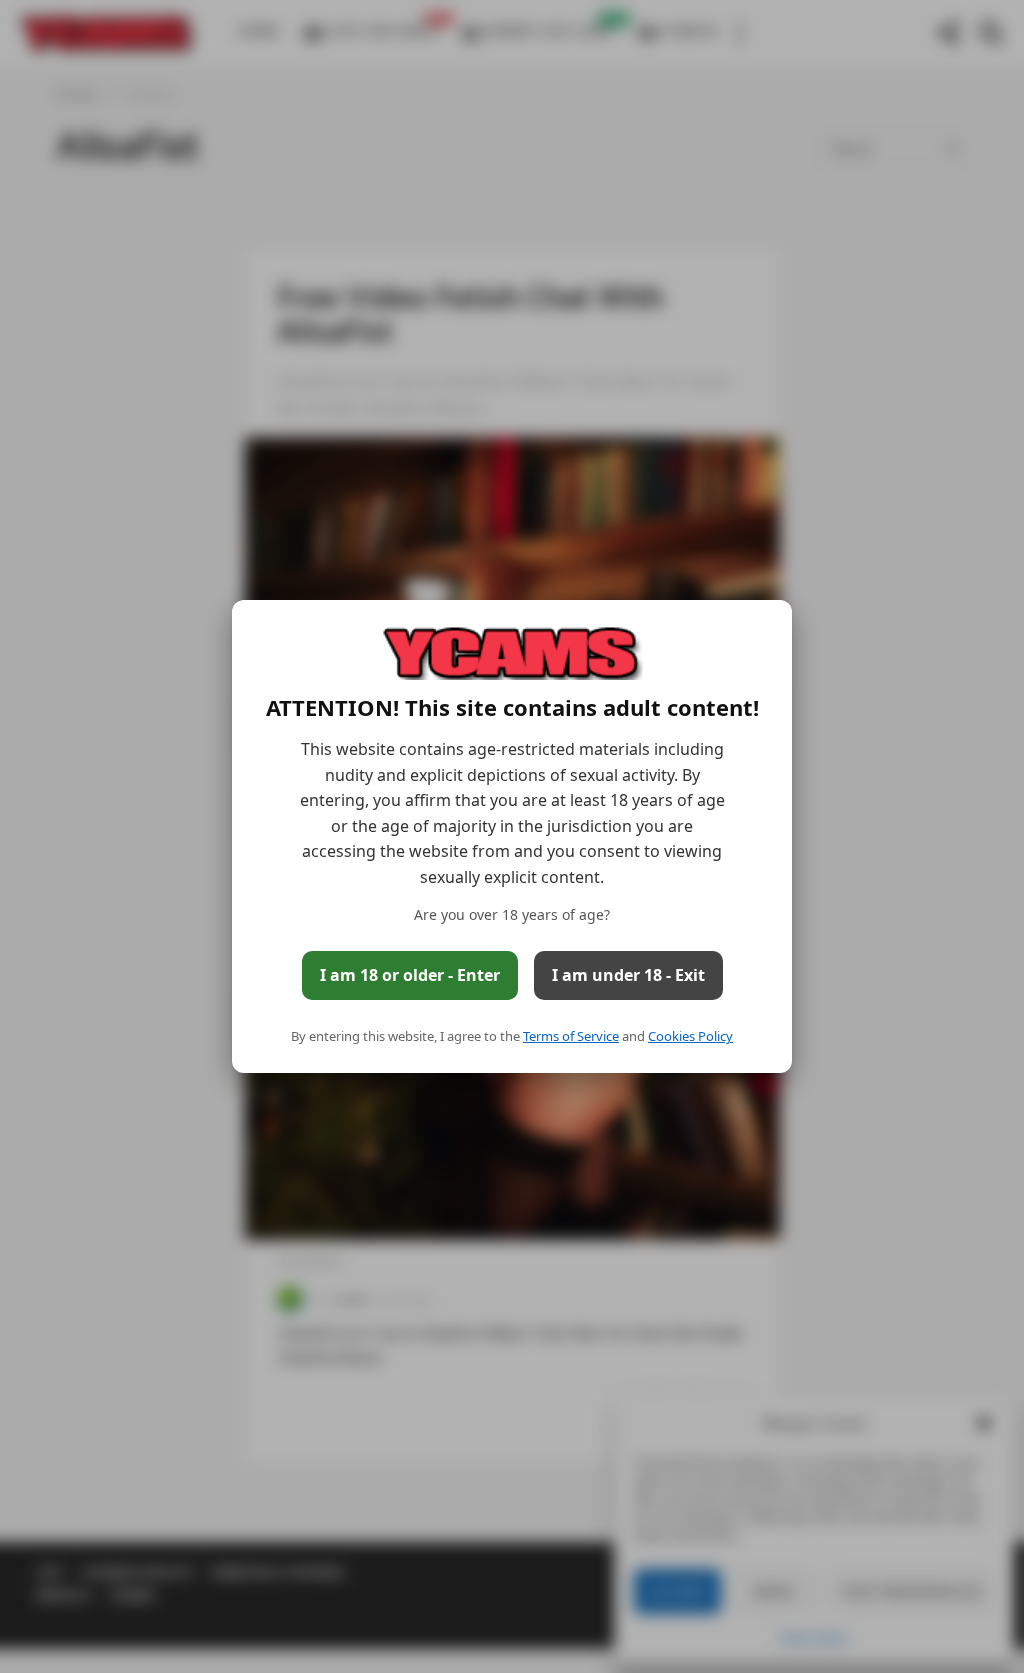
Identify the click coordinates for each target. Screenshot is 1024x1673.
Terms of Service (571, 1036)
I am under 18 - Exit (628, 975)
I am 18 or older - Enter (410, 975)
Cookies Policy (690, 1036)
